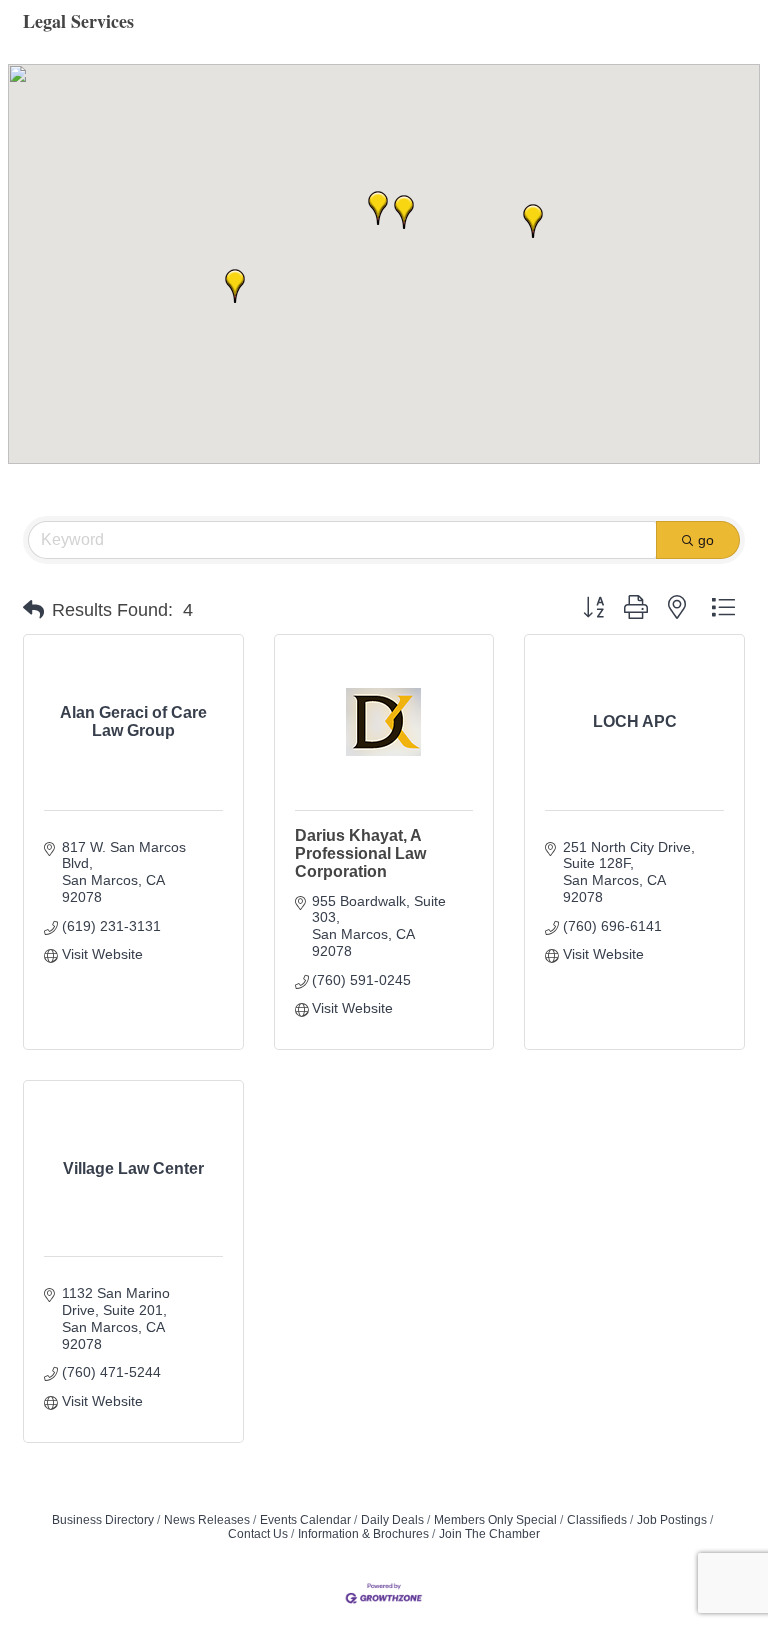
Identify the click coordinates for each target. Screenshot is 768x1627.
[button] (378, 208)
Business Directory (103, 1520)
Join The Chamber (489, 1534)
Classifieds (597, 1520)
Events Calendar (305, 1520)
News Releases (207, 1520)
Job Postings (672, 1520)
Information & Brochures (363, 1534)
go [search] (706, 540)
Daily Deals (392, 1520)
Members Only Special (495, 1520)
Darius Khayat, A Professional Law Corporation (360, 853)
